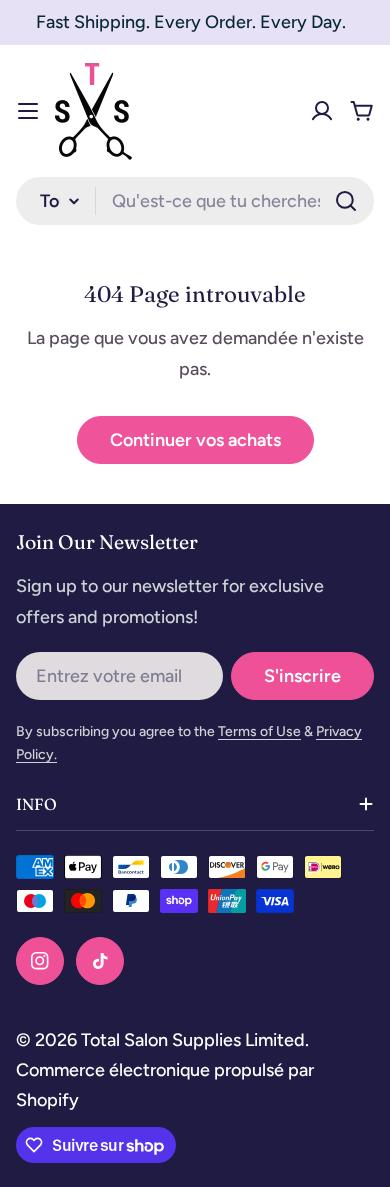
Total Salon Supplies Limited (193, 1040)
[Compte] (322, 111)
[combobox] (195, 201)
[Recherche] (346, 201)
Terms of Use (259, 731)
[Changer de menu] (28, 111)
